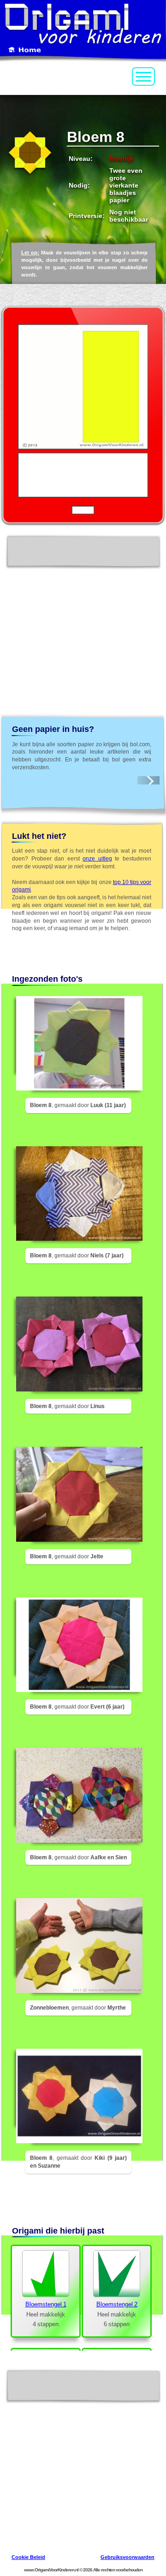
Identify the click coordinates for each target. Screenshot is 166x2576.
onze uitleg (97, 859)
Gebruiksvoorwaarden (127, 2557)
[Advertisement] (83, 623)
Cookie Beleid (28, 2557)
